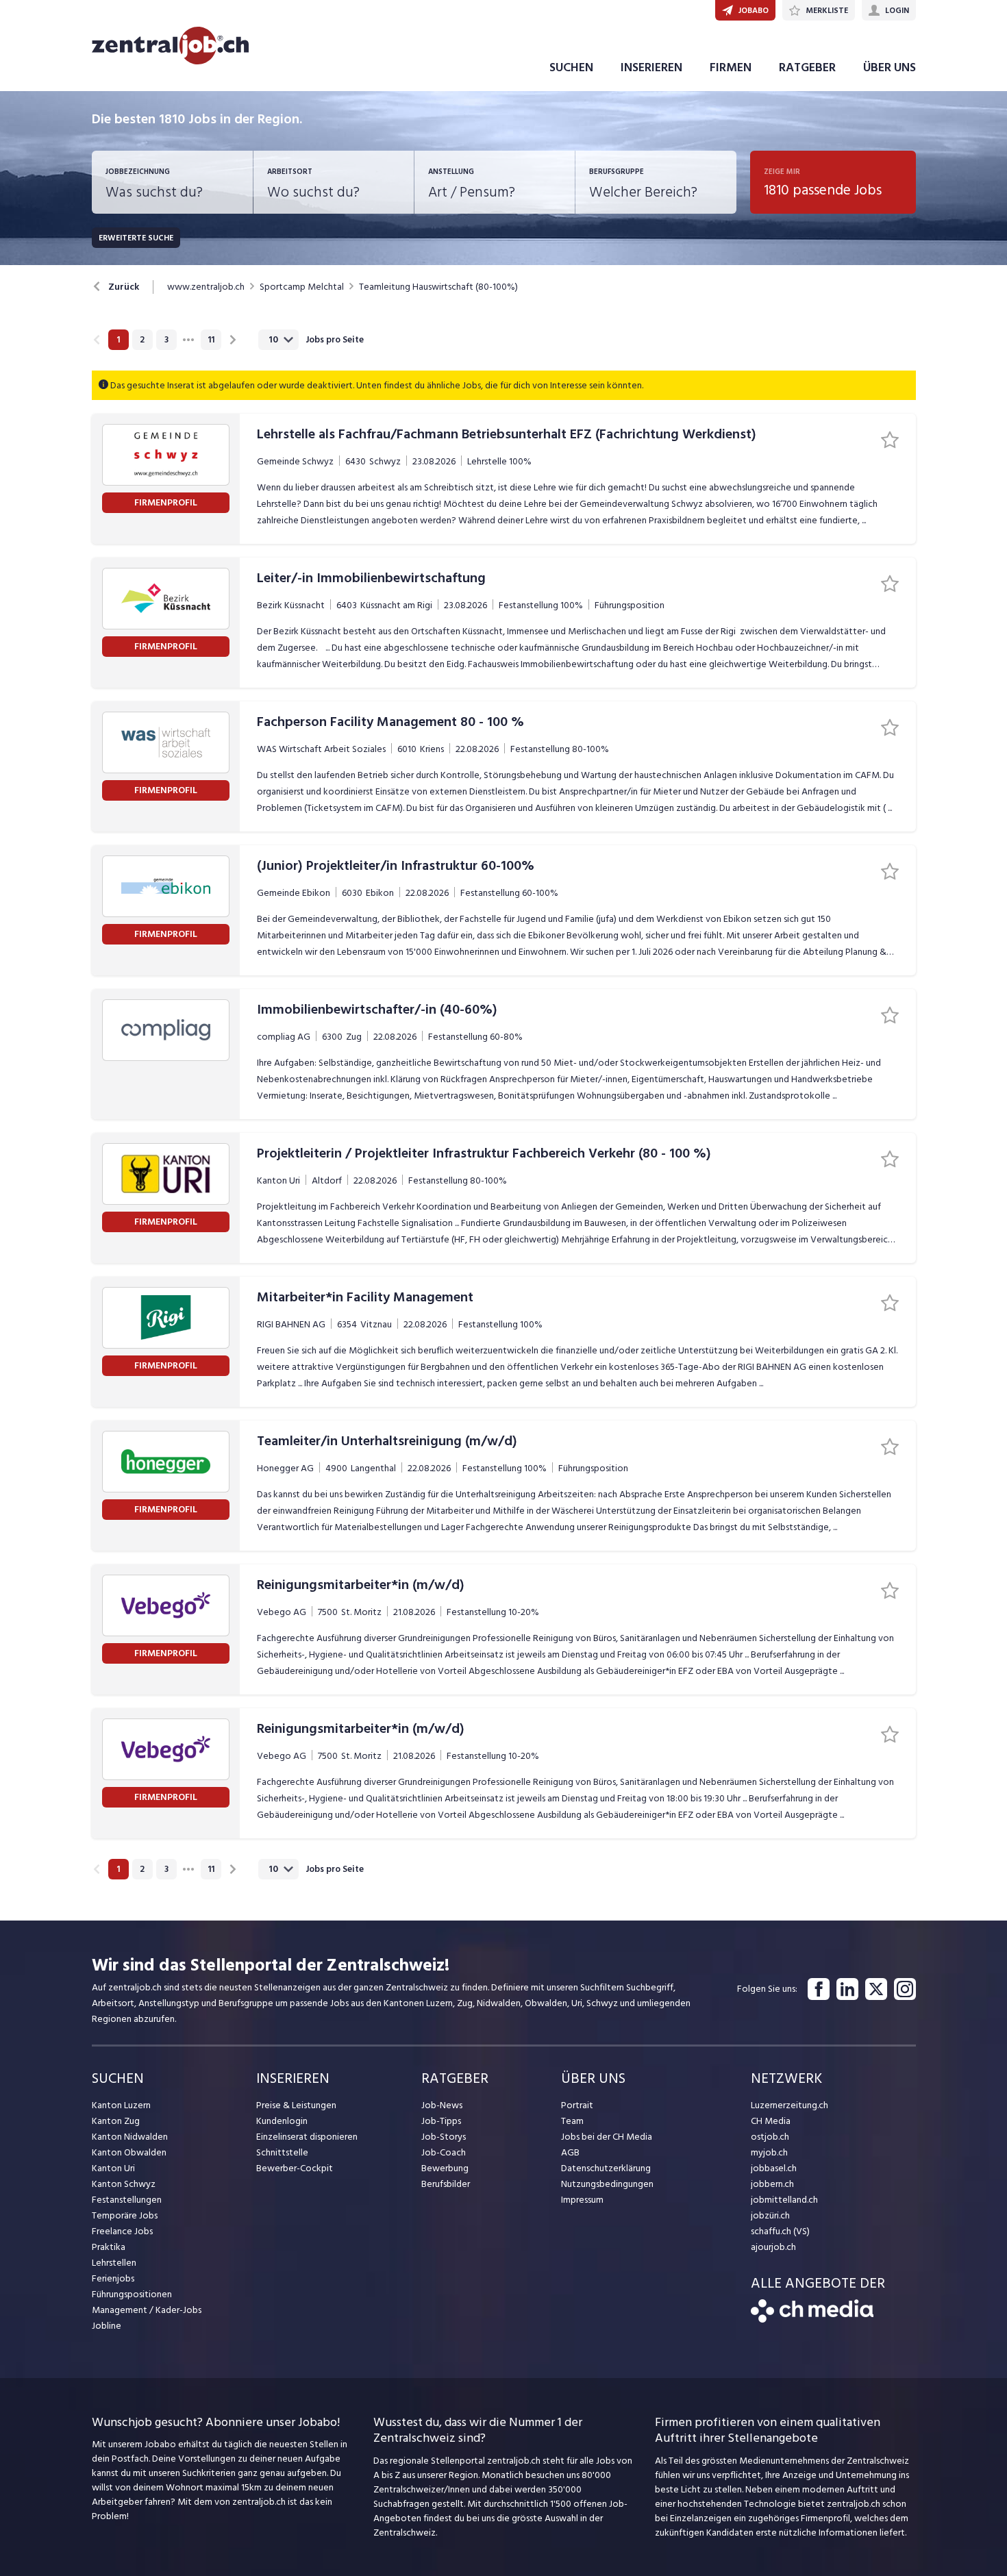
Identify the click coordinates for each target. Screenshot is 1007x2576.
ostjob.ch (770, 2137)
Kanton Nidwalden (130, 2137)
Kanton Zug (116, 2121)
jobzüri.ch (770, 2215)
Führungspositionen (132, 2294)
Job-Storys (444, 2137)
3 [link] (166, 340)
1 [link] (118, 340)
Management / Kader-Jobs (147, 2310)
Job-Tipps (441, 2121)
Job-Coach (444, 2152)
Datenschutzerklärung (606, 2168)
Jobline (107, 2326)
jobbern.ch (772, 2184)
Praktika (109, 2247)
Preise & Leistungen (296, 2105)
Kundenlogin (282, 2121)
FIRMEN (731, 67)
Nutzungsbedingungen (607, 2184)
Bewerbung (445, 2168)
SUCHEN (571, 67)
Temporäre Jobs (125, 2215)
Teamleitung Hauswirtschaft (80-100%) (438, 287)
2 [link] (142, 340)
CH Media (771, 2121)
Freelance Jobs (122, 2231)
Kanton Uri (113, 2168)
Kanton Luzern (121, 2105)
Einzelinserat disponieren (307, 2137)
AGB (570, 2152)
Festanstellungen (127, 2200)
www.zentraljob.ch (206, 287)
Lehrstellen (114, 2263)
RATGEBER (807, 67)
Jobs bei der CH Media (607, 2137)
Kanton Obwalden (129, 2152)
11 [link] (211, 340)
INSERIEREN (651, 67)
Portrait (577, 2105)
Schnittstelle (282, 2152)
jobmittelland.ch (784, 2200)
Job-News (442, 2105)
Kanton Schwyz (124, 2184)
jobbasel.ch (774, 2168)
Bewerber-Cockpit (295, 2168)
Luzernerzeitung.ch (790, 2105)
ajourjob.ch (773, 2247)
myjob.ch (769, 2152)
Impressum (582, 2200)
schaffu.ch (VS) (780, 2231)
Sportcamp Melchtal (302, 287)
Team (572, 2121)
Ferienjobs (113, 2278)
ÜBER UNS (890, 67)
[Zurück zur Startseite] (812, 2319)
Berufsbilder (446, 2184)
